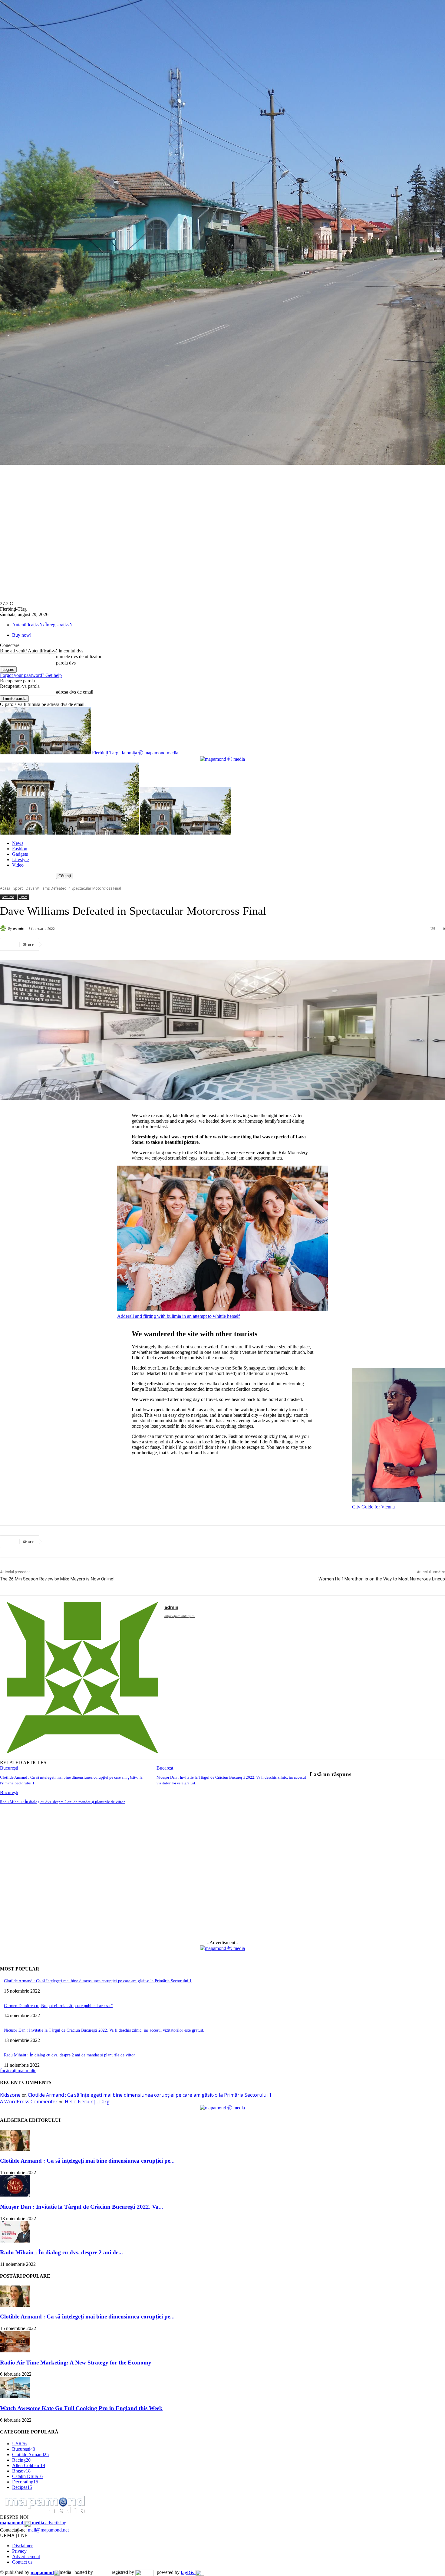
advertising (33, 2523)
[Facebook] (55, 944)
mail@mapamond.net (48, 2530)
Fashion (20, 849)
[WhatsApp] (121, 944)
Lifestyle (20, 860)
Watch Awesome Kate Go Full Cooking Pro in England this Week (81, 2408)
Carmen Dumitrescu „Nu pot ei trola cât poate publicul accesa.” (58, 2006)
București (9, 1768)
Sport (18, 888)
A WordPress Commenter (29, 2102)
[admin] (4, 928)
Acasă (5, 888)
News (18, 843)
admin (19, 928)
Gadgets (20, 854)
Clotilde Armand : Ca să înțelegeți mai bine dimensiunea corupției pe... (87, 2161)
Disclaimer (22, 2546)
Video (18, 865)
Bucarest (165, 1768)
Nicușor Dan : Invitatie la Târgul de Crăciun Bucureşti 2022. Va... (82, 2207)
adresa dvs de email (75, 692)
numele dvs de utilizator (79, 656)
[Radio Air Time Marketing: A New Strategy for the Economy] (15, 2351)
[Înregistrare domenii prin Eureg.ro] (144, 2573)
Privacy (19, 2551)
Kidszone (10, 2095)
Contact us (22, 2562)
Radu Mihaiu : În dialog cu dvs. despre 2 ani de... (61, 2252)
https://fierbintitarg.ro (180, 1616)
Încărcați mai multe (18, 2071)
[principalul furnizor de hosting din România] (101, 2573)
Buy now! (22, 635)
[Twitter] (77, 944)
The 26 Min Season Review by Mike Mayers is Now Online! (57, 1579)
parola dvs (66, 663)
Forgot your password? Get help (31, 675)
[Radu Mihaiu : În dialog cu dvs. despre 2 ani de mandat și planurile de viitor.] (15, 2241)
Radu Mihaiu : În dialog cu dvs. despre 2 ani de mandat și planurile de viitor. (63, 1802)
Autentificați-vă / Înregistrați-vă (42, 625)
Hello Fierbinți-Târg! (88, 2102)
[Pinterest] (99, 944)
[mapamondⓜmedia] (222, 759)
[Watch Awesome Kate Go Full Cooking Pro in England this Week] (15, 2396)
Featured (8, 897)
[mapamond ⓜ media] (222, 1948)
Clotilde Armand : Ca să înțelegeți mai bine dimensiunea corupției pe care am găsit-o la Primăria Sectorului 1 (98, 1981)
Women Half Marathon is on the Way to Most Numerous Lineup (382, 1579)
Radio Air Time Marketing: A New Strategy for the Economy (76, 2363)
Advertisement (26, 2556)
